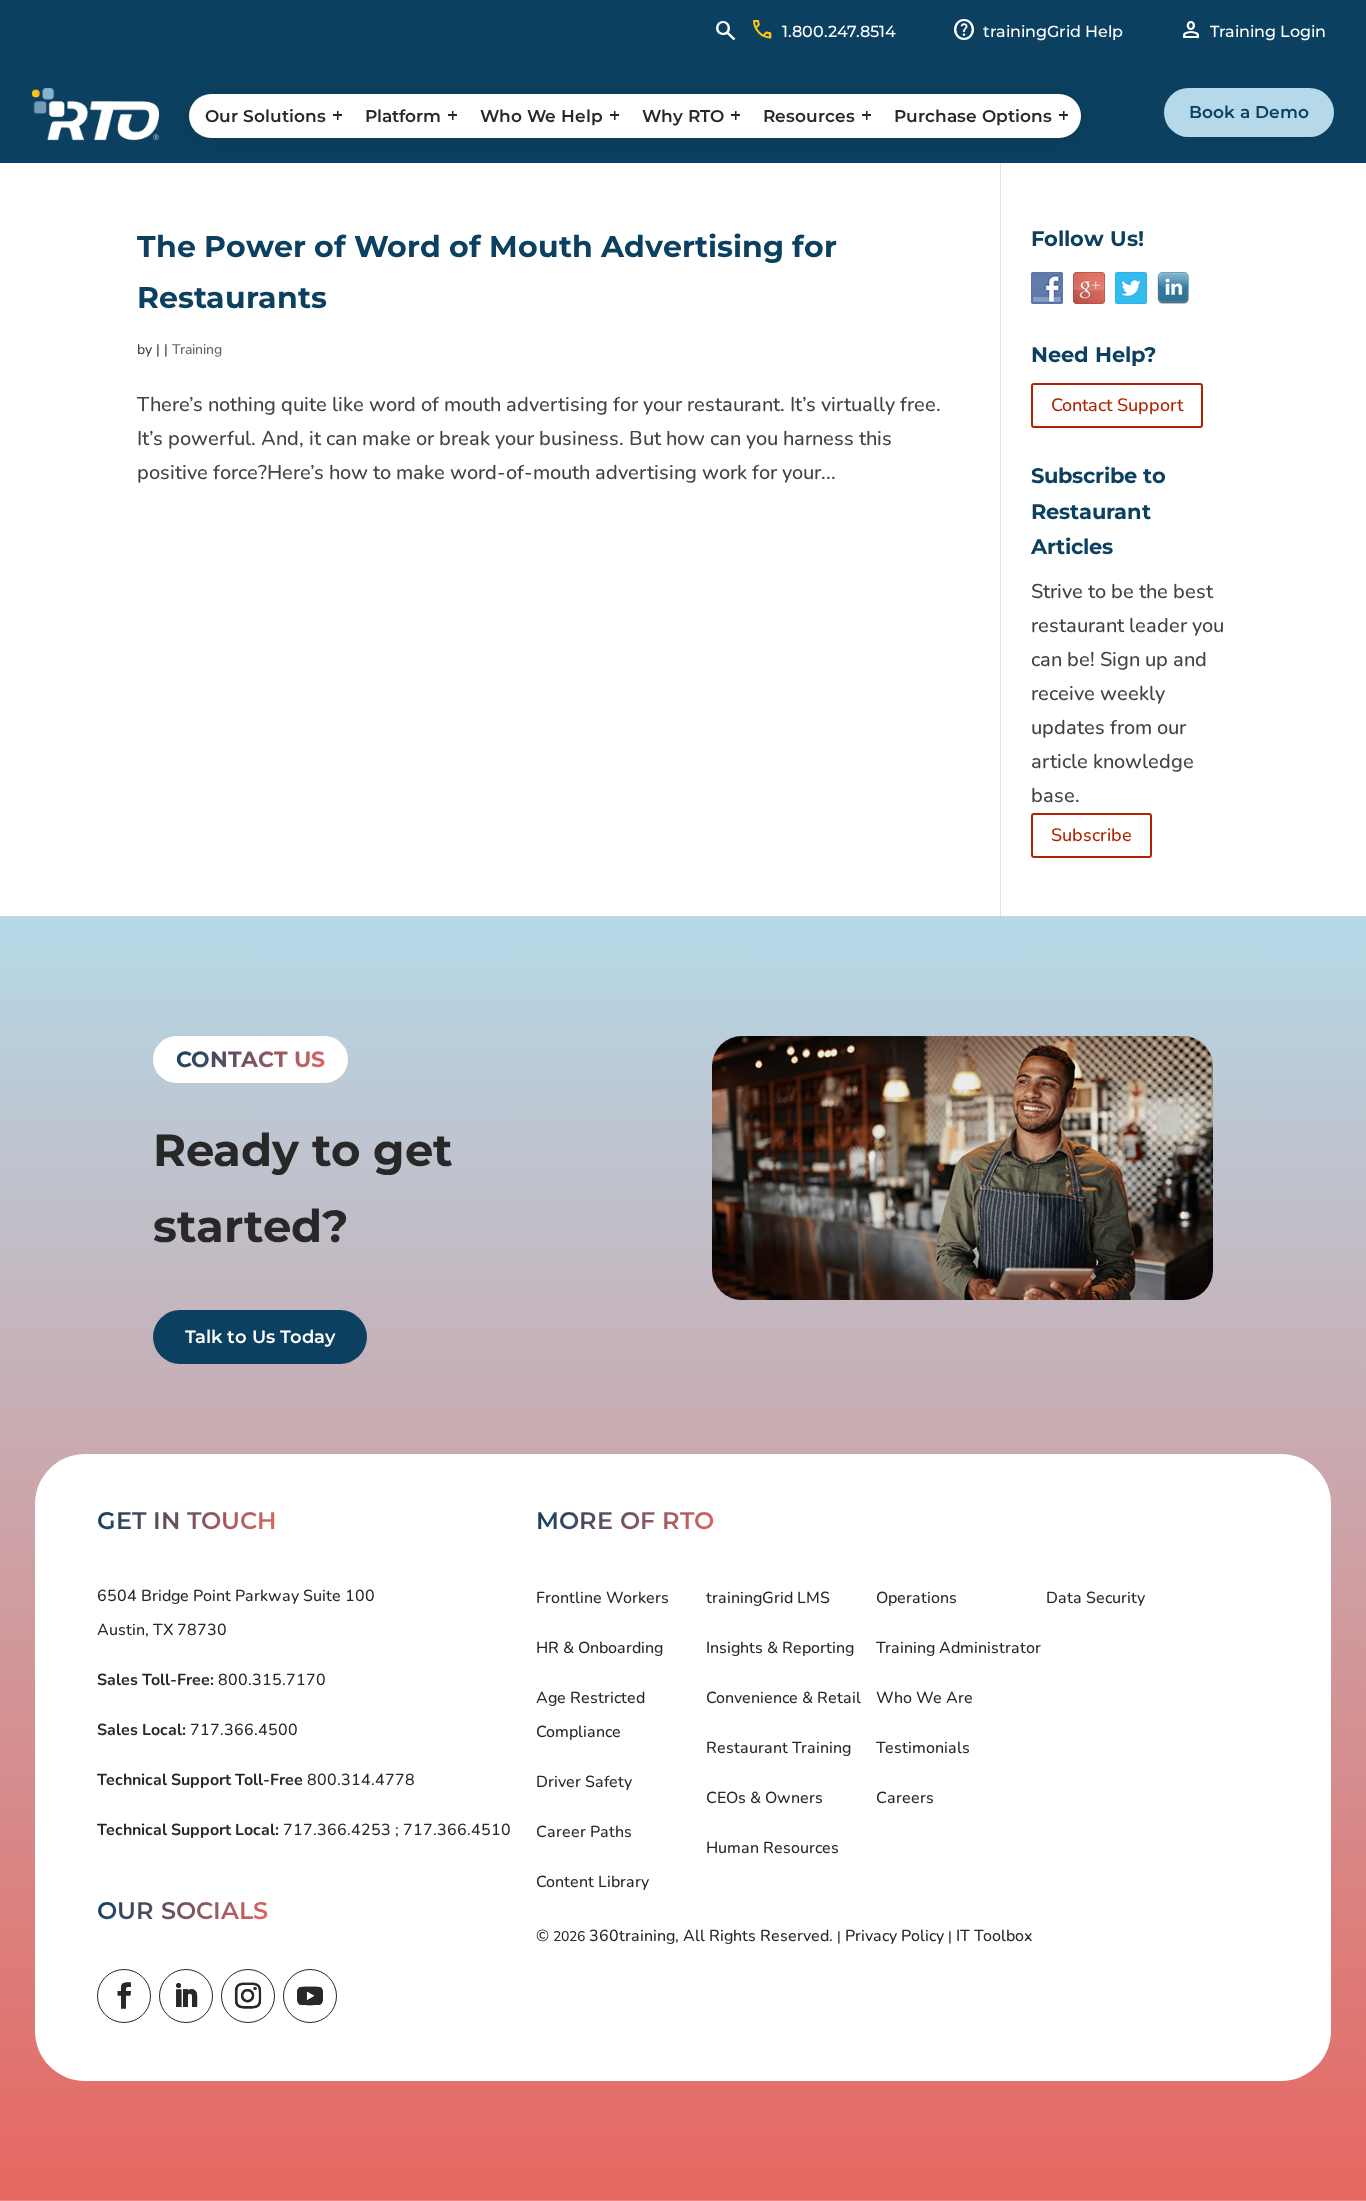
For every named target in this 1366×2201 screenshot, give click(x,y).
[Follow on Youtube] (310, 1996)
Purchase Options (973, 116)
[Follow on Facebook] (124, 1996)
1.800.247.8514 (839, 31)
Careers (905, 1798)
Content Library (592, 1882)
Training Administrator (958, 1648)
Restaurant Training (778, 1748)
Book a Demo (1249, 112)
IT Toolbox (994, 1936)
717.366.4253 (337, 1830)
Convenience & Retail (783, 1698)
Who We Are (924, 1698)
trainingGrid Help (1053, 31)
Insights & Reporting (780, 1648)
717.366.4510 (455, 1830)
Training (197, 349)
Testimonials (923, 1748)
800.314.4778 (359, 1780)
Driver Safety (584, 1782)
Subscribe (1091, 835)
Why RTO (683, 116)
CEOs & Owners (764, 1798)
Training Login (1268, 31)
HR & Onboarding (599, 1648)
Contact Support (1117, 405)
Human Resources (772, 1848)
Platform (403, 116)
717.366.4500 (242, 1730)
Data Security (1095, 1598)
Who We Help (541, 116)
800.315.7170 (270, 1680)
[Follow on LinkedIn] (186, 1996)
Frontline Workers (602, 1598)
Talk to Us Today (260, 1337)
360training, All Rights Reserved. (711, 1936)
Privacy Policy (894, 1936)
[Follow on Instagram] (248, 1996)
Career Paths (584, 1832)
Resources (809, 116)
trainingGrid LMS (768, 1598)
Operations (916, 1598)
